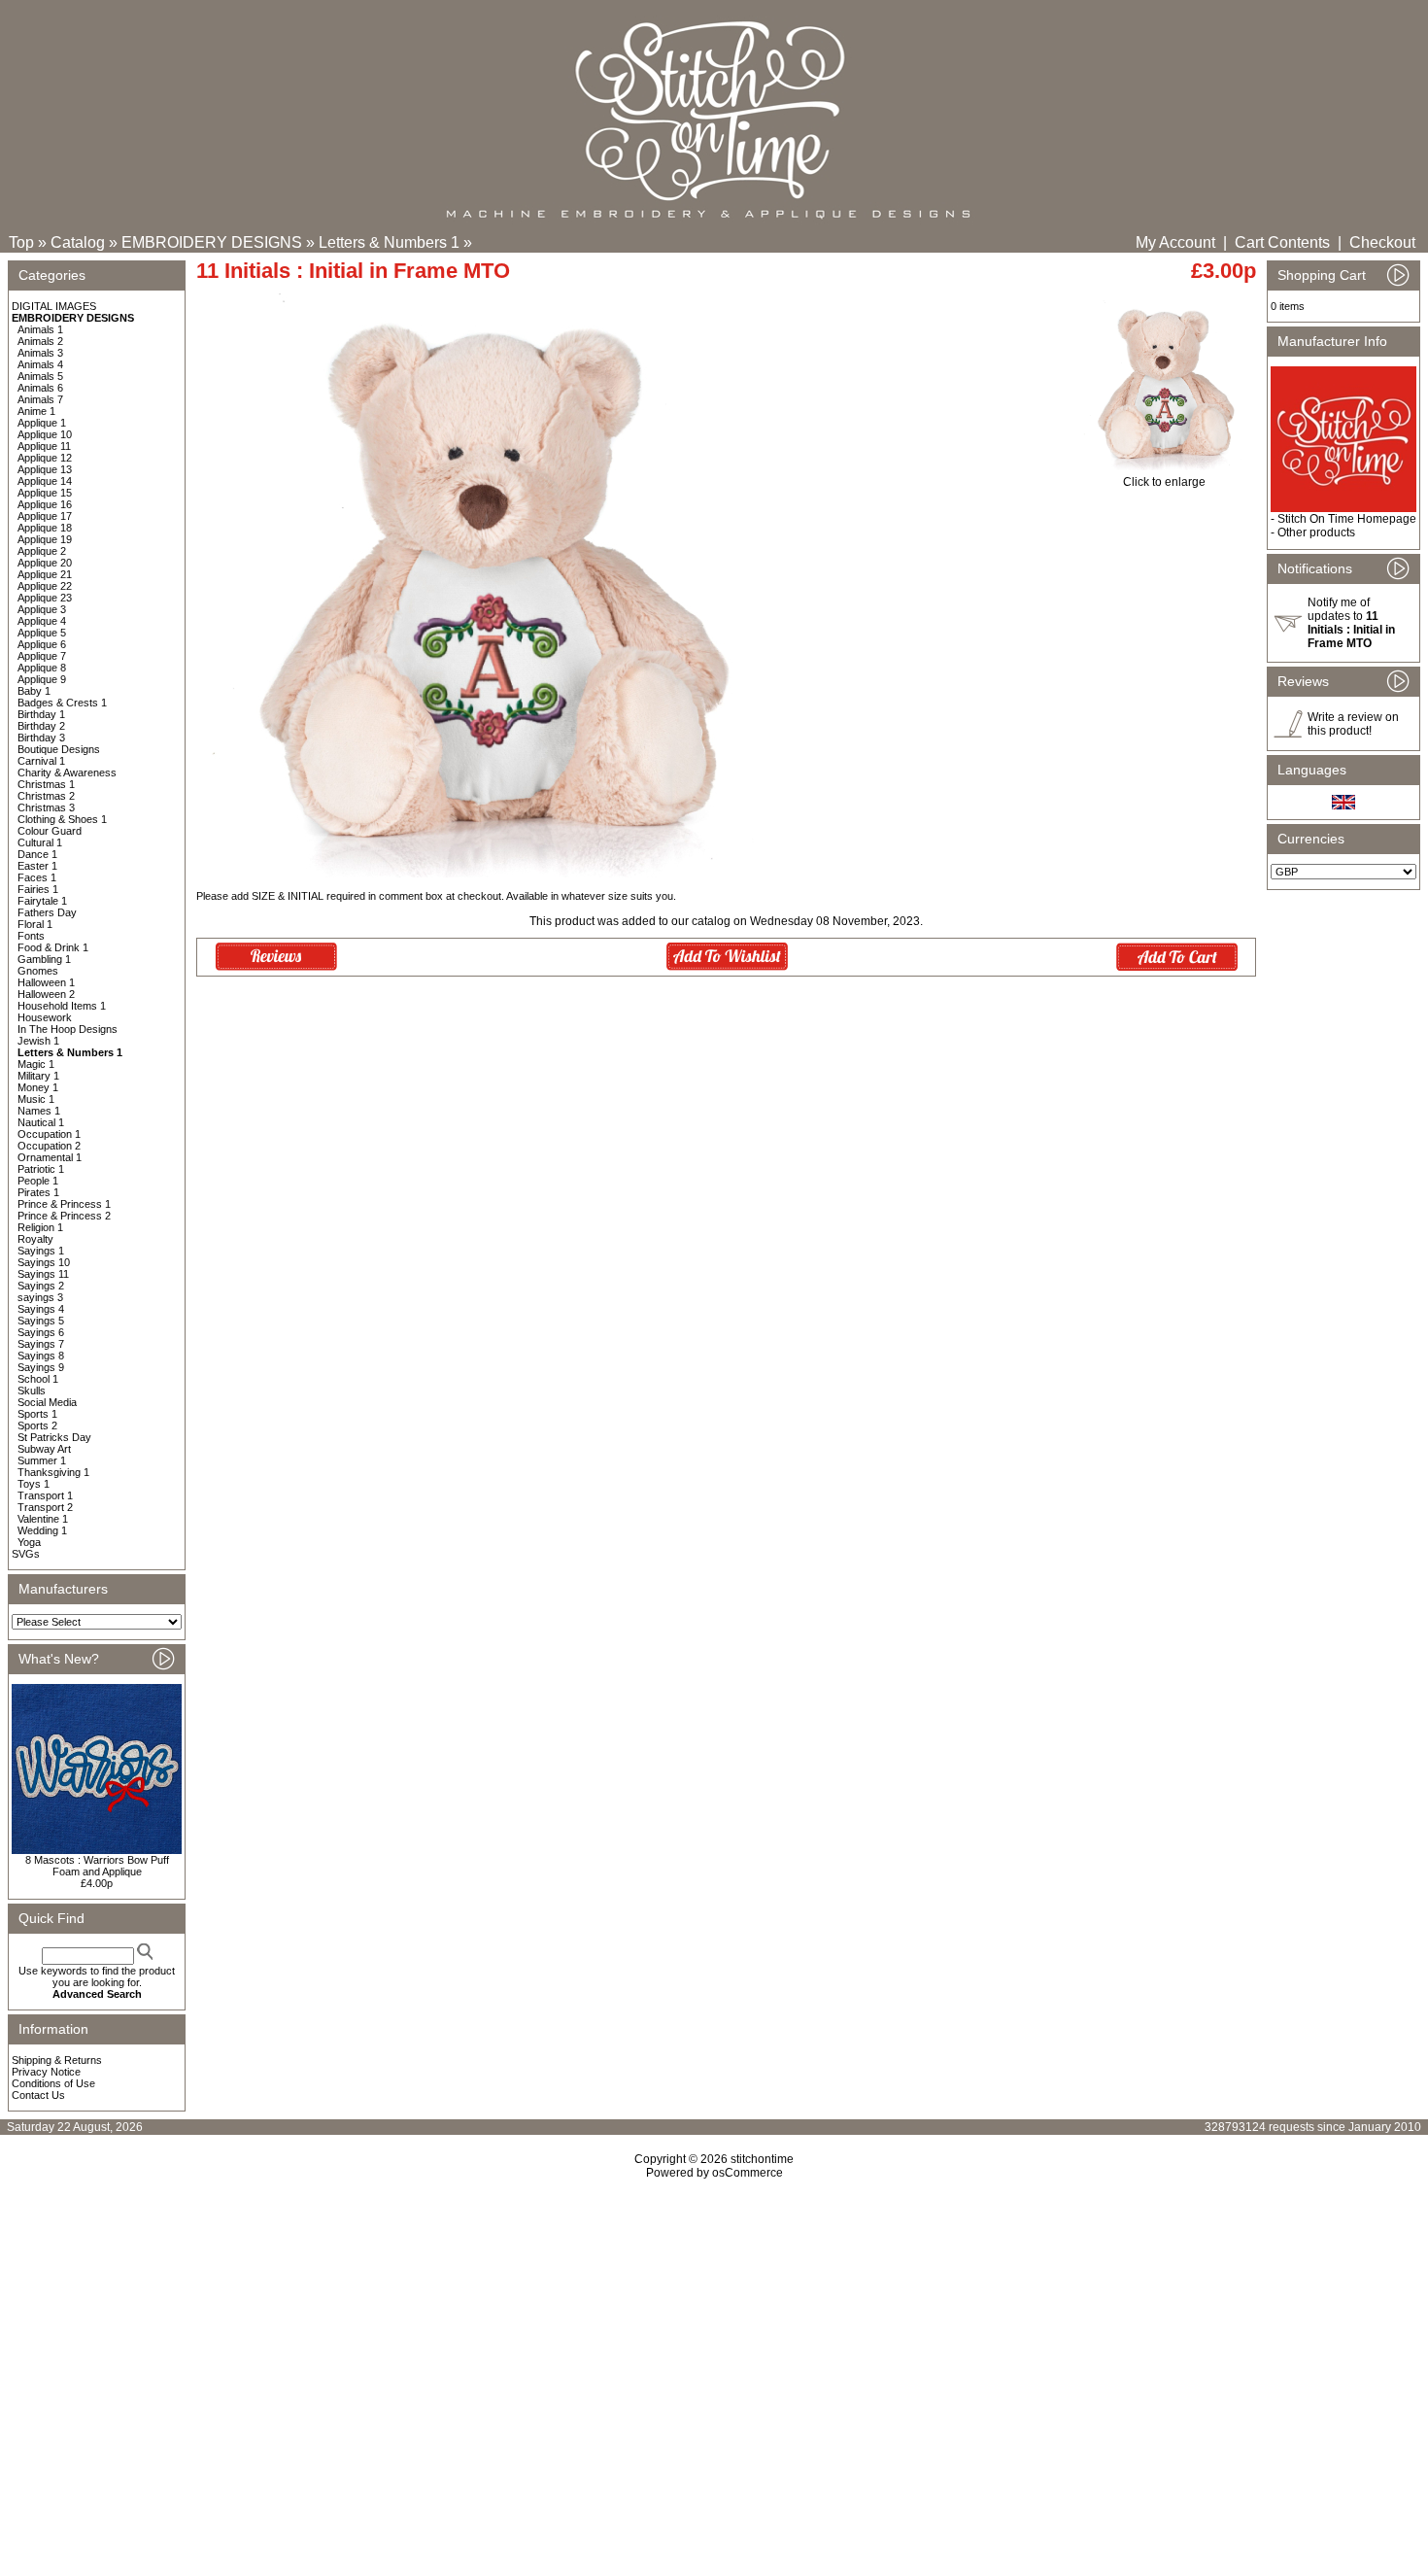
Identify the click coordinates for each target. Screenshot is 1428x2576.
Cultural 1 (40, 842)
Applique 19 (45, 539)
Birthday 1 (41, 714)
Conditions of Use (53, 2083)
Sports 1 (37, 1414)
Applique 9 (42, 679)
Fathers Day (47, 912)
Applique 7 (42, 656)
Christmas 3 (46, 807)
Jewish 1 (38, 1041)
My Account (1175, 242)
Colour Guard (50, 831)
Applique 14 (45, 481)
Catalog (78, 242)
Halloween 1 (46, 982)
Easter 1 (37, 866)
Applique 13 (45, 469)
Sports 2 (37, 1425)
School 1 (38, 1379)
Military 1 (38, 1076)
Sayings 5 (41, 1321)
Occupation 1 (49, 1134)
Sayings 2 (41, 1286)
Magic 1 (36, 1064)
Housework (45, 1017)
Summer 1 (42, 1460)
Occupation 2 (49, 1146)
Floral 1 (35, 924)
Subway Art (44, 1449)
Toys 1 (34, 1484)
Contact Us (38, 2095)
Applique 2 (42, 551)
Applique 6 (42, 644)
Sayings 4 (41, 1309)
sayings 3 (40, 1297)
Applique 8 (42, 668)
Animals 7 (40, 399)
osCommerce (748, 2173)
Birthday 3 (41, 738)
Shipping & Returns (57, 2060)
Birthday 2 (41, 726)
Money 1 (38, 1087)
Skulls (32, 1391)
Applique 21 (45, 574)
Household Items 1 (62, 1006)
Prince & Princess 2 (64, 1216)
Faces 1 (37, 877)
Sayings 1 (41, 1251)
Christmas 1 (46, 784)
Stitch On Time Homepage (1347, 519)
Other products (1316, 532)
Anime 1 (36, 411)
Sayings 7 (41, 1344)
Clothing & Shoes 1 (62, 819)
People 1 (38, 1181)
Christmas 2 (46, 796)
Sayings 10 (44, 1262)
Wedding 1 (42, 1530)
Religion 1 (40, 1227)
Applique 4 (42, 621)
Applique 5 (42, 633)
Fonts (31, 936)
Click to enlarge (1164, 482)
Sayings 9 (41, 1367)
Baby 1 (34, 691)
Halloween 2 (46, 994)
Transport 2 (45, 1507)
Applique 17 (45, 516)
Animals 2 (40, 341)
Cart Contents (1282, 242)
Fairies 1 (38, 889)
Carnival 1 (41, 761)
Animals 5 (40, 376)
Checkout (1382, 242)
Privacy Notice (46, 2072)
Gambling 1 (44, 959)
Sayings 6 (41, 1332)
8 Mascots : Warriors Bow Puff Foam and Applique (97, 1866)
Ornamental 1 (50, 1157)
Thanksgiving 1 (53, 1472)
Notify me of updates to (1351, 623)
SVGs (26, 1554)
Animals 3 (40, 353)
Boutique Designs (59, 749)
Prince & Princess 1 (64, 1204)
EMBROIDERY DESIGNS (212, 242)
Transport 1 (45, 1495)
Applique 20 (45, 563)
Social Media (47, 1402)
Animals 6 (40, 388)
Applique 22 (45, 586)
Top (21, 242)
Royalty (35, 1239)
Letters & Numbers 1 (389, 242)
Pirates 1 (38, 1192)
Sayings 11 (43, 1274)
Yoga (29, 1542)
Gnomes (38, 971)
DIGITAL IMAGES (54, 306)
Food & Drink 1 (53, 947)
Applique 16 (45, 504)
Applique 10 (45, 434)
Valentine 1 (43, 1519)
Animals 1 (40, 329)
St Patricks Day (54, 1437)
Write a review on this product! (1353, 724)
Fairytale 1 (42, 901)
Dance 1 (37, 854)
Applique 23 (45, 598)
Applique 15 (45, 493)
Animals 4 (40, 364)
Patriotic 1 (41, 1169)
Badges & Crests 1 (62, 703)
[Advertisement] (714, 2347)
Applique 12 (45, 458)
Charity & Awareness (67, 773)
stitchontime (762, 2159)
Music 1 (36, 1099)
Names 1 (39, 1111)
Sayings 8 (41, 1356)
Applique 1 (42, 423)
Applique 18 (45, 528)
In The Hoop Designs (68, 1029)
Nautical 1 (41, 1122)
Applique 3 (42, 609)
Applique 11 (44, 446)
